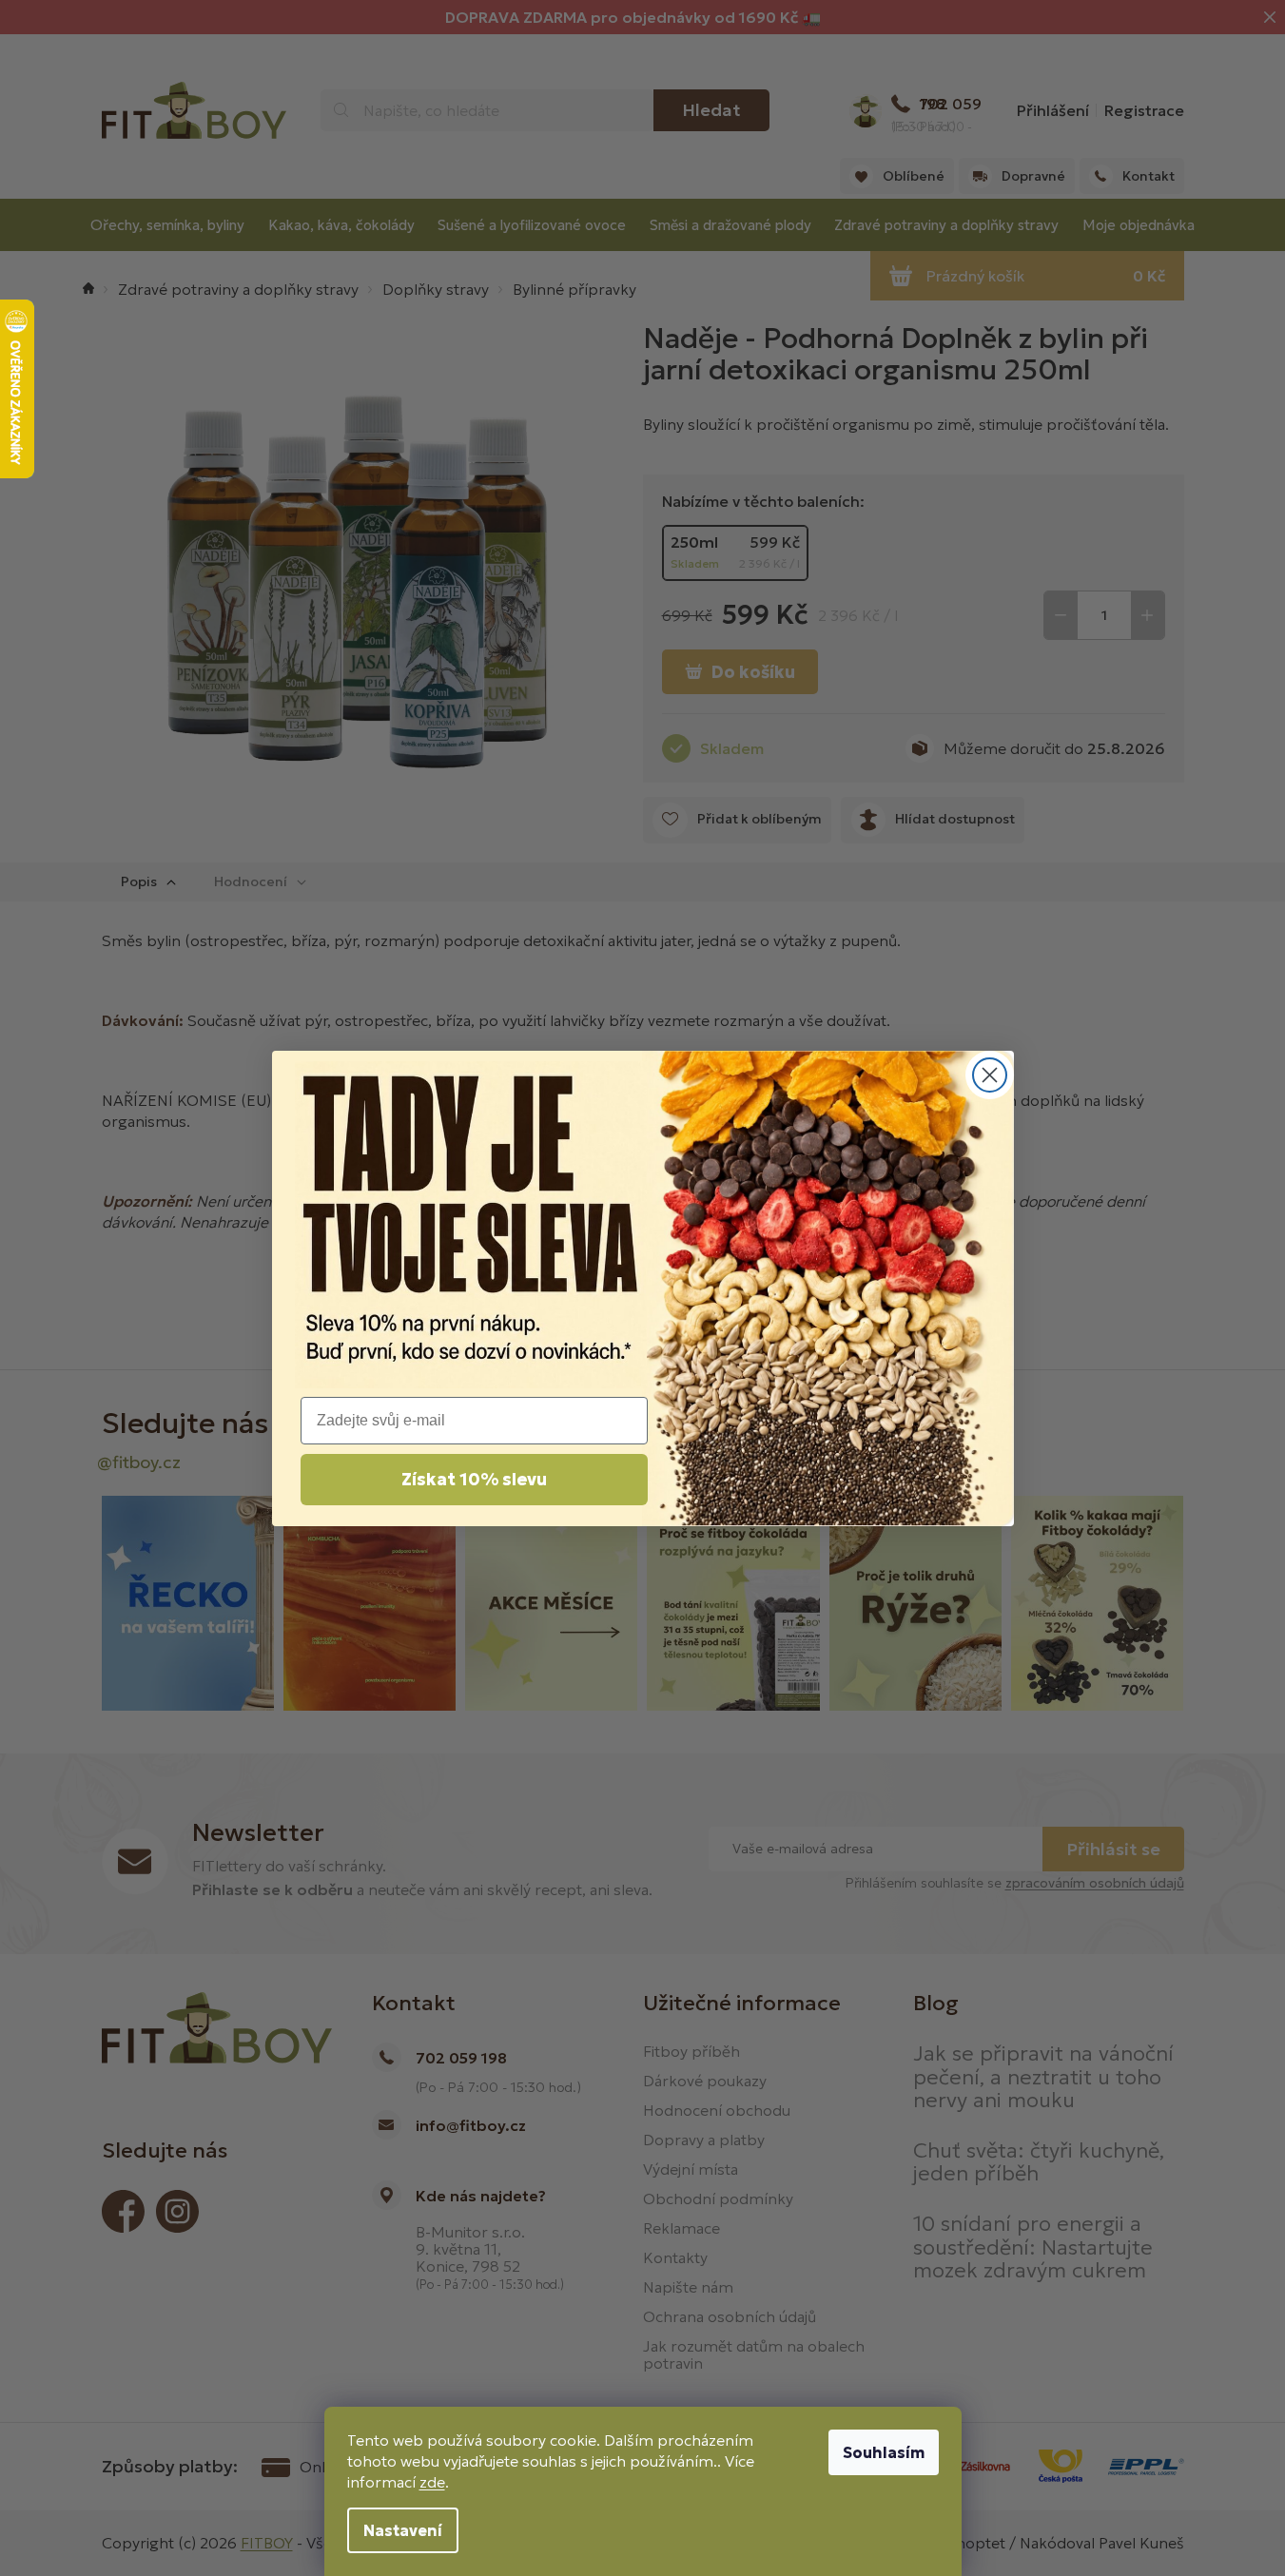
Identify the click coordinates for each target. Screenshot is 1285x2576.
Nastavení (403, 2530)
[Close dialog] (990, 1075)
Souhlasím (884, 2452)
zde (432, 2482)
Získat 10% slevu (474, 1479)
